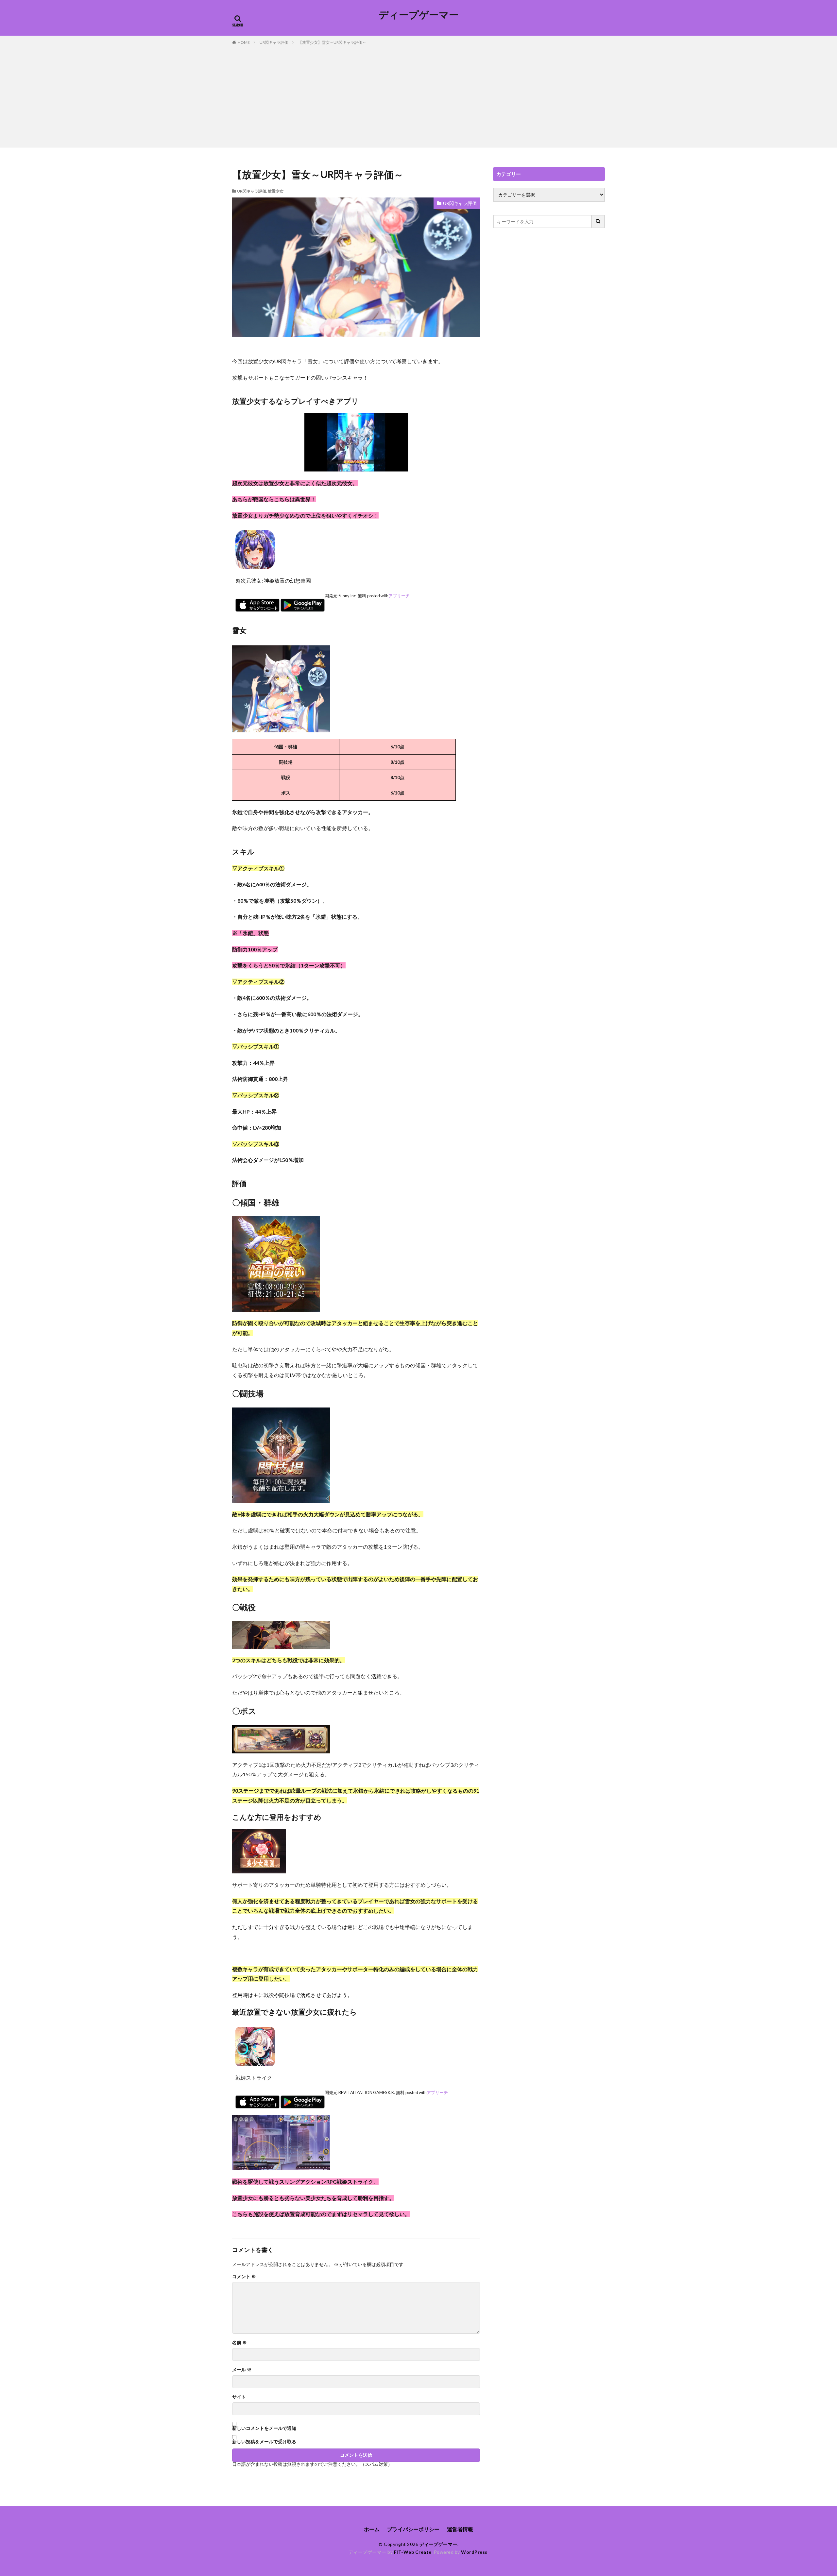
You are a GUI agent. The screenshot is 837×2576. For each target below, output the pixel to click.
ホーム (372, 2529)
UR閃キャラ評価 (274, 42)
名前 (239, 2343)
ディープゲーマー (419, 15)
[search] (598, 222)
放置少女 (276, 191)
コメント (244, 2277)
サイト (239, 2397)
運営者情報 (460, 2529)
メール (242, 2370)
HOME (244, 42)
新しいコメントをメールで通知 (264, 2428)
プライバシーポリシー (413, 2529)
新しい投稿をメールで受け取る (264, 2441)
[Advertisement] (418, 95)
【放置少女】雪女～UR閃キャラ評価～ (332, 42)
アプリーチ (399, 596)
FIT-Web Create (413, 2552)
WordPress (474, 2552)
